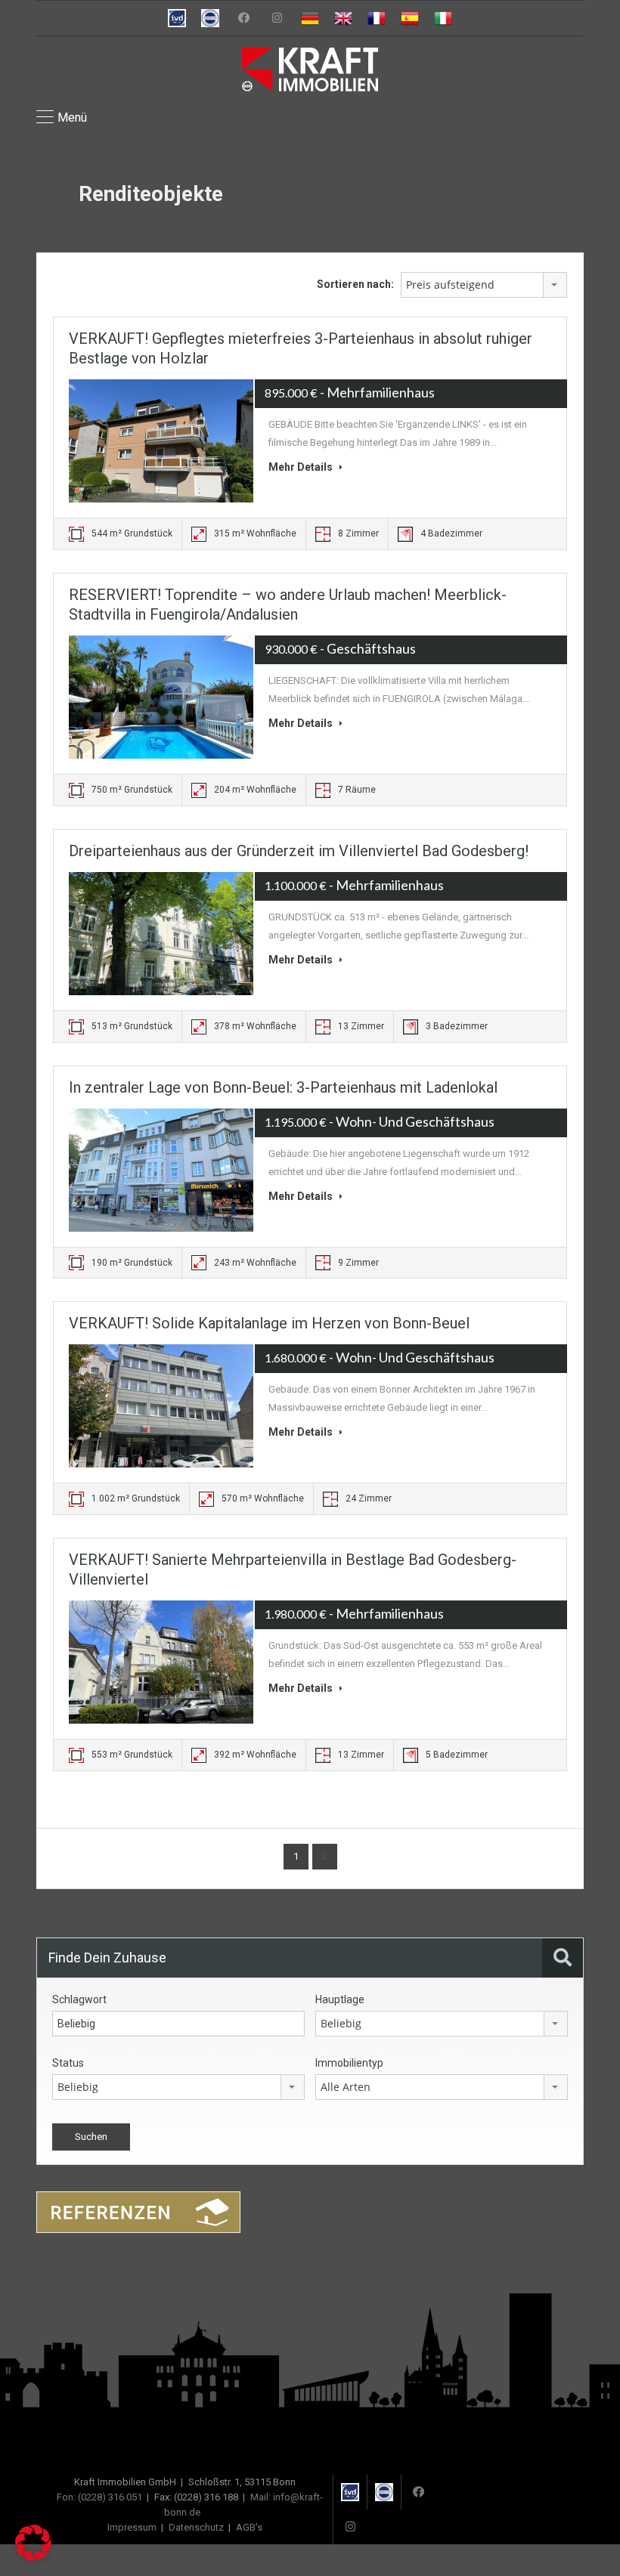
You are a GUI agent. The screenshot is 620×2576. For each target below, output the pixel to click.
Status (68, 2063)
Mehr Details (302, 467)
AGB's (249, 2527)
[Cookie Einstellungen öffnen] (33, 2557)
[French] (377, 18)
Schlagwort (79, 1999)
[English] (343, 18)
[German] (310, 18)
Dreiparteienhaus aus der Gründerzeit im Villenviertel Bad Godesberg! (299, 851)
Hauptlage (340, 1999)
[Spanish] (410, 18)
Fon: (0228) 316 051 (99, 2497)
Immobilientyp (349, 2063)
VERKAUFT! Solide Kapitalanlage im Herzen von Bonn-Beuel (269, 1323)
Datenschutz (196, 2527)
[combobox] (484, 285)
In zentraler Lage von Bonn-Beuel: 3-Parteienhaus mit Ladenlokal (283, 1087)
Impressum (132, 2527)
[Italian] (443, 18)
